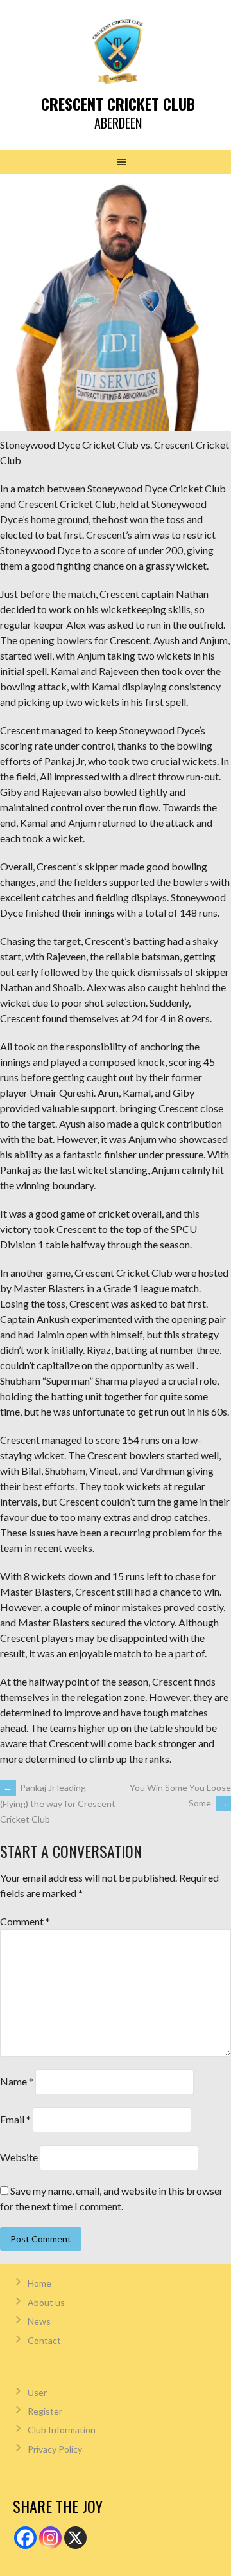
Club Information (62, 2430)
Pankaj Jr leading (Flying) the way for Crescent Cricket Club (58, 1803)
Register (45, 2411)
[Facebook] (25, 2538)
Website (19, 2157)
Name (17, 2081)
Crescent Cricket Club (118, 104)
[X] (75, 2538)
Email (15, 2119)
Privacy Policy (55, 2449)
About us (46, 2302)
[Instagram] (50, 2538)
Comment (25, 1921)
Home (39, 2283)
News (39, 2321)
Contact (44, 2340)
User (37, 2392)
